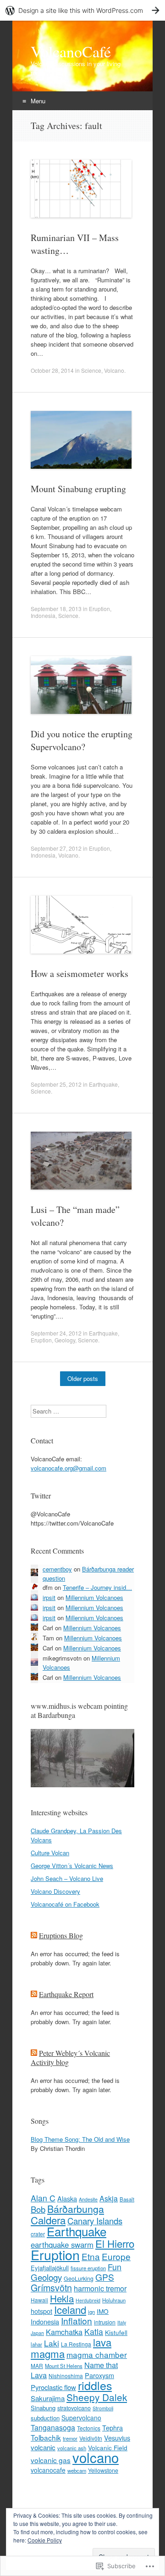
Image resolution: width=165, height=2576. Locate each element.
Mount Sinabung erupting (78, 489)
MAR (37, 2366)
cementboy (57, 1569)
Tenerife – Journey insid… (97, 1587)
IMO (103, 2311)
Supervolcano (81, 2418)
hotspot (41, 2311)
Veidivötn (91, 2438)
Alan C (43, 2198)
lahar (36, 2344)
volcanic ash (72, 2448)
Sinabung (43, 2408)
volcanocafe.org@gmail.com (69, 1468)
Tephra (113, 2428)
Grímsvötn (51, 2287)
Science (91, 370)
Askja (109, 2198)
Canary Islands (95, 2221)
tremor (70, 2438)
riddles (95, 2385)
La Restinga (76, 2344)
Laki (52, 2343)
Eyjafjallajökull (50, 2268)
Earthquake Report (66, 1994)
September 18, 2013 (56, 609)
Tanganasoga (53, 2427)
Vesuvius (117, 2438)
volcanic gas (51, 2460)
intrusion (105, 2322)
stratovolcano (74, 2408)
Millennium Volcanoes (94, 1597)
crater (38, 2234)
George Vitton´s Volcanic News (72, 1866)
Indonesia (43, 615)
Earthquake (103, 1084)
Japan (37, 2333)
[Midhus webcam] (82, 1785)
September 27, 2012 (56, 848)
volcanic (43, 2447)
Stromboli (103, 2408)
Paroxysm (99, 2375)
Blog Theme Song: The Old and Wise (80, 2139)
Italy (122, 2322)
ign (91, 2312)
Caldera (48, 2220)
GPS (105, 2277)
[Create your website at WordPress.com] (82, 10)
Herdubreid (88, 2300)
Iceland (70, 2309)
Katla (94, 2332)
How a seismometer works (80, 974)
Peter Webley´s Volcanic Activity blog (70, 2057)
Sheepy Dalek (97, 2397)
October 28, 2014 (52, 370)
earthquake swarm (62, 2245)
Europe (116, 2256)
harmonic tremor (100, 2288)
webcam (77, 2470)
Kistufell (116, 2332)
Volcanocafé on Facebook (65, 1904)
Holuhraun (114, 2300)
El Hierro (115, 2243)
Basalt (127, 2199)
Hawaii (39, 2300)
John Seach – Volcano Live (67, 1878)
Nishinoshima (66, 2376)
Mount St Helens (64, 2366)
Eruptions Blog (61, 1935)
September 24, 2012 (56, 1333)
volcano (96, 2457)
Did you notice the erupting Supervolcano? (82, 740)
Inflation (77, 2321)
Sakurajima (48, 2398)
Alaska (67, 2199)
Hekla (62, 2298)
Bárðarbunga (76, 2209)
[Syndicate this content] (34, 1935)
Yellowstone (103, 2470)
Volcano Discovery (55, 1891)
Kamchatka (64, 2332)
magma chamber (97, 2354)
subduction (45, 2418)
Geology (65, 1340)
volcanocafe (48, 2470)
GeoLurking (79, 2279)
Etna (91, 2256)
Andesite (88, 2199)
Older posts (83, 1378)
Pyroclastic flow (53, 2387)
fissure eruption (88, 2268)
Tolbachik (46, 2437)
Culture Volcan (50, 1853)
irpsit (49, 1597)
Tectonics (89, 2428)
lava (102, 2342)
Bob (38, 2209)
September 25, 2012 (56, 1084)
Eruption (99, 609)
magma (48, 2353)
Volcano (114, 370)
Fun (115, 2267)
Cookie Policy (45, 2540)
